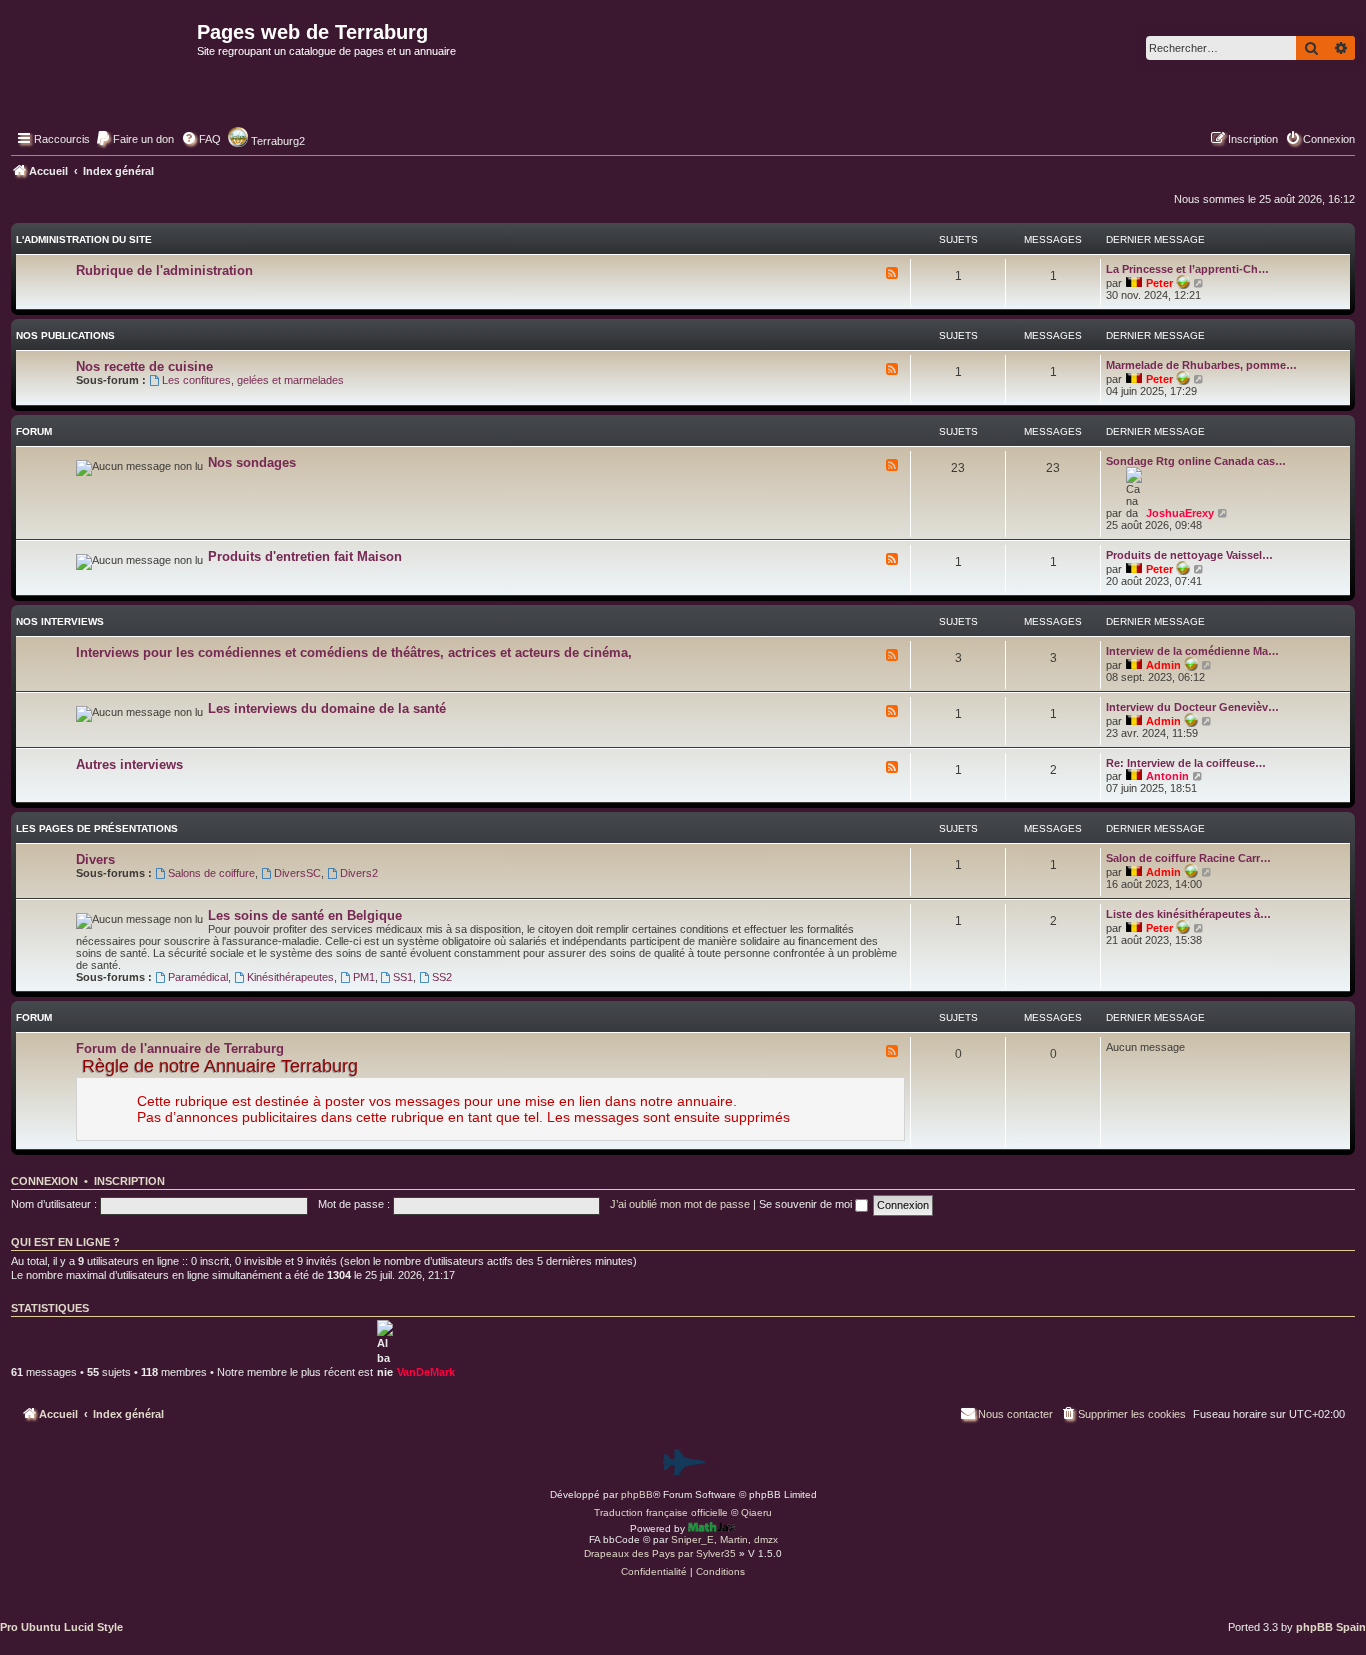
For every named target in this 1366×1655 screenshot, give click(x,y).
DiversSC (297, 873)
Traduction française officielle (661, 1512)
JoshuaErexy (1180, 513)
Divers (95, 859)
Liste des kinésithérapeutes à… (1188, 914)
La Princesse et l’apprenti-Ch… (1187, 269)
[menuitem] (134, 139)
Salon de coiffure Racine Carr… (1188, 858)
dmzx (766, 1539)
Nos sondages (252, 462)
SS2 (442, 977)
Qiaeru (756, 1512)
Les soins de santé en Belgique (305, 915)
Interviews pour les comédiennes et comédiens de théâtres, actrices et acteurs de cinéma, (354, 652)
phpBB (637, 1494)
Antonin (1167, 776)
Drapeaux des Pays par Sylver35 (660, 1553)
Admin (1163, 665)
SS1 (403, 977)
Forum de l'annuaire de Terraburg (180, 1048)
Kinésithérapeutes (290, 977)
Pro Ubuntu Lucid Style (61, 1627)
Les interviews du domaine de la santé (327, 708)
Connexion (44, 1181)
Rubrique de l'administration (164, 270)
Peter (1159, 283)
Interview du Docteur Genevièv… (1192, 707)
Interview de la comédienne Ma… (1192, 651)
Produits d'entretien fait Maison (305, 556)
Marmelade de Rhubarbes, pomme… (1201, 365)
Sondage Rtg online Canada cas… (1196, 461)
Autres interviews (129, 764)
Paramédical (198, 977)
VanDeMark (426, 1372)
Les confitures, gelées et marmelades (253, 380)
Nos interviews (60, 621)
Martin (734, 1539)
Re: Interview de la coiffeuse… (1186, 763)
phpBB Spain (1331, 1627)
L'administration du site (84, 239)
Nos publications (65, 335)
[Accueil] (101, 76)
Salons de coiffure (211, 873)
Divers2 (359, 873)
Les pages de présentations (97, 828)
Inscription (129, 1181)
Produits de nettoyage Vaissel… (1189, 555)
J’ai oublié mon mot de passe (680, 1204)
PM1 (364, 977)
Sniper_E (692, 1539)
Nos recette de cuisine (144, 366)
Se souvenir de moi (807, 1204)
